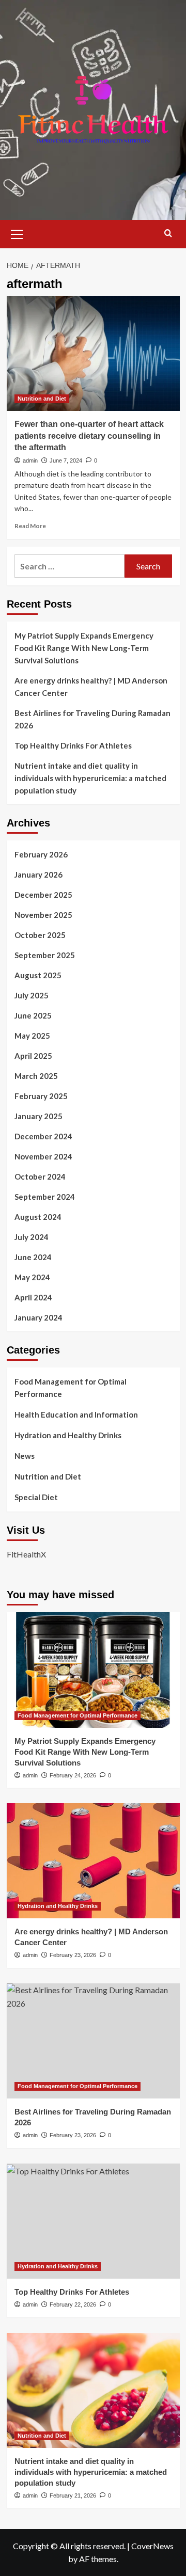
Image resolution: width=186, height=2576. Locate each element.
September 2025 (45, 955)
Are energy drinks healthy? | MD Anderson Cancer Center (91, 687)
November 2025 (43, 915)
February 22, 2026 (73, 2304)
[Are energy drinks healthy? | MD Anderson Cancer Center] (93, 1861)
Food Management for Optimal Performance (71, 1388)
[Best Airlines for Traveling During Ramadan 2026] (93, 2041)
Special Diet (36, 1497)
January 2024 (38, 1317)
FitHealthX (26, 1554)
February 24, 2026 (73, 1775)
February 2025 (41, 1096)
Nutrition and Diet (42, 399)
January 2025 (38, 1116)
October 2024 (40, 1176)
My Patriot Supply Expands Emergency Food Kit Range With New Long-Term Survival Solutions (84, 648)
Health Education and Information (76, 1414)
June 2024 (33, 1257)
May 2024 (32, 1277)
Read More (30, 526)
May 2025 (32, 1036)
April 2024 (33, 1297)
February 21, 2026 (73, 2495)
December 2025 (43, 895)
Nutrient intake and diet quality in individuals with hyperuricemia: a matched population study (90, 778)
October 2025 (40, 935)
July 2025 (32, 995)
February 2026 (41, 854)
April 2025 (33, 1056)
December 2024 (43, 1136)
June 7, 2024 (66, 460)
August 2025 (38, 975)
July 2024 (32, 1237)
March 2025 (36, 1076)
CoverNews (152, 2546)
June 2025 (33, 1015)
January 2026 (38, 874)
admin (30, 460)
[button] (17, 233)
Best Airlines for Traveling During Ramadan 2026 (92, 719)
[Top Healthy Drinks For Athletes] (93, 2221)
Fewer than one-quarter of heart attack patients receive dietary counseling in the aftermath (89, 436)
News (25, 1456)
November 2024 (43, 1156)
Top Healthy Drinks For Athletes (73, 745)
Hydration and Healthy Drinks (68, 1435)
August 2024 (38, 1217)
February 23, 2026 (73, 1955)
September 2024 (45, 1197)
